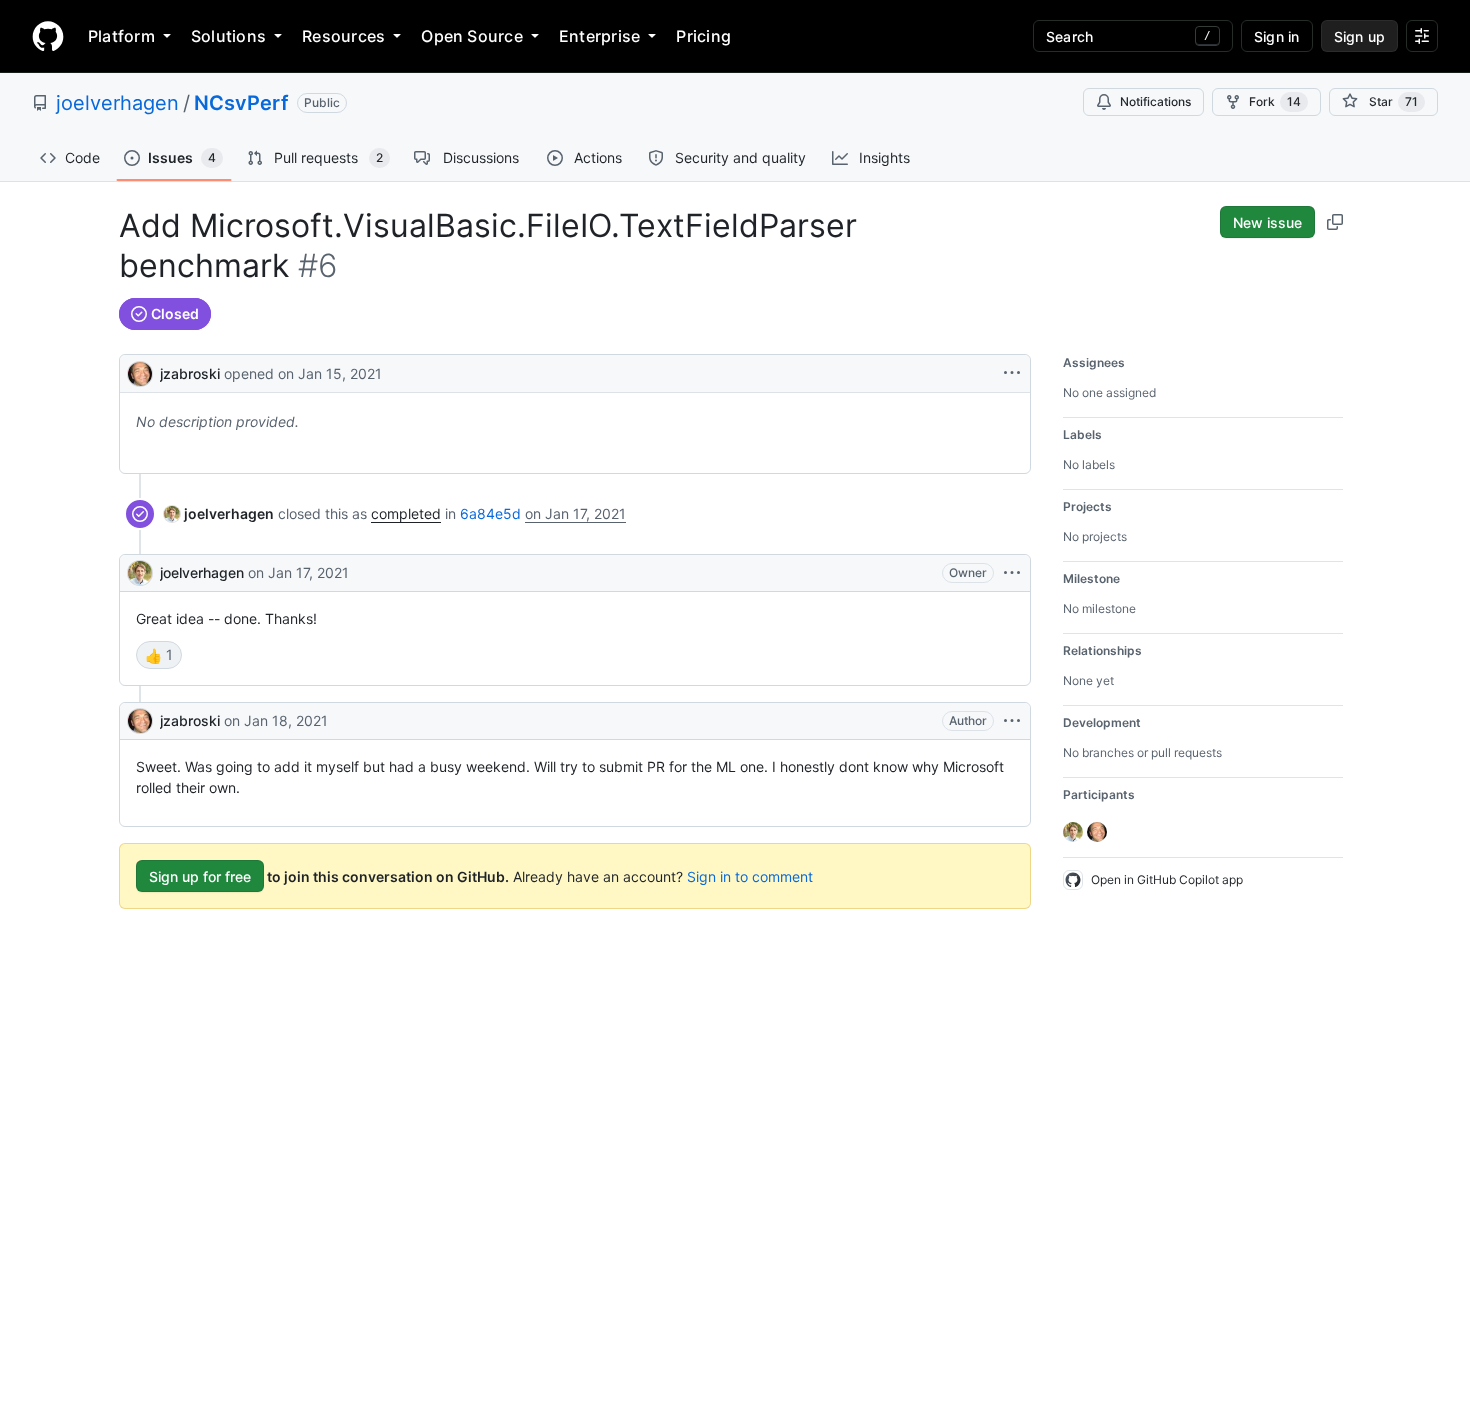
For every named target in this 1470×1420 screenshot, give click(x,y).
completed (406, 513)
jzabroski (190, 373)
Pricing (703, 36)
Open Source (472, 36)
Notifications (1155, 101)
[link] (219, 513)
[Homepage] (48, 36)
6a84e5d (490, 513)
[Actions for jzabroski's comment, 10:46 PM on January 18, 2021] (1012, 721)
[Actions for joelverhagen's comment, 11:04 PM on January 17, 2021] (1012, 573)
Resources (343, 36)
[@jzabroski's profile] (140, 371)
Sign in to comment (750, 876)
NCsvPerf (241, 103)
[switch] (159, 655)
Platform (121, 36)
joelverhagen (117, 103)
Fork (1275, 101)
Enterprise (599, 36)
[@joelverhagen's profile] (140, 573)
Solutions (228, 36)
